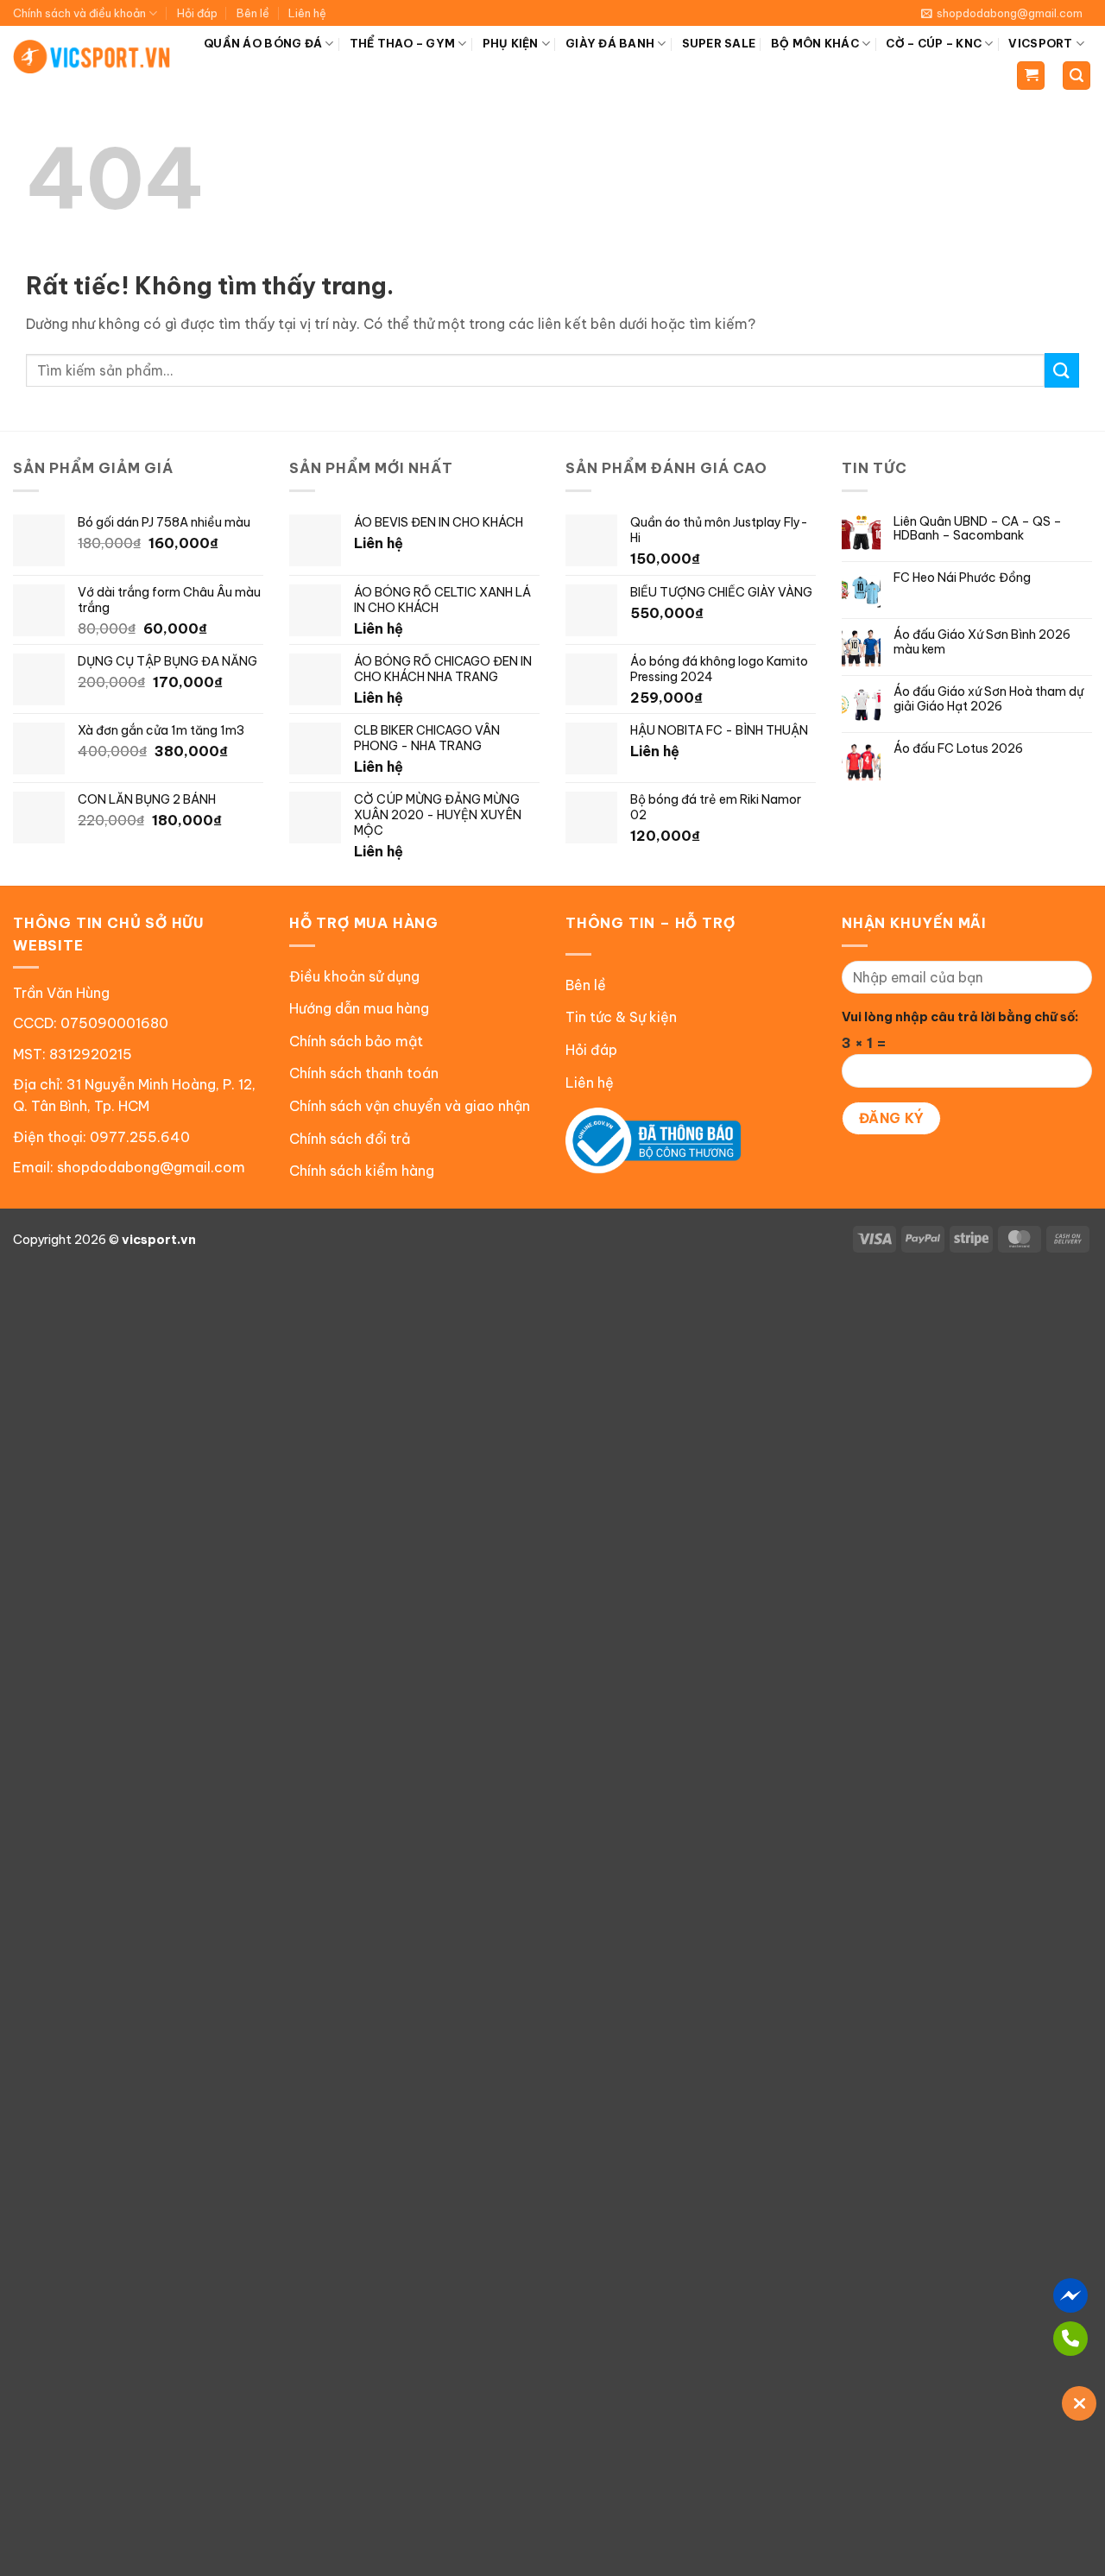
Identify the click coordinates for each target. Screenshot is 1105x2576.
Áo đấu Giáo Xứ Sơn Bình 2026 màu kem (982, 642)
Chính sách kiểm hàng (362, 1171)
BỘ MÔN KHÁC (815, 43)
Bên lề (253, 13)
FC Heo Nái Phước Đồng (962, 578)
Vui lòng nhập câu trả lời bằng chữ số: (960, 1017)
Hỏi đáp (197, 13)
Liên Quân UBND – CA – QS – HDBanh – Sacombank (978, 529)
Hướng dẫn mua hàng (359, 1008)
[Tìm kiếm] (1077, 76)
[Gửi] (1062, 370)
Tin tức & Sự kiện (621, 1017)
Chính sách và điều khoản (79, 13)
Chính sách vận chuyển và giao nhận (410, 1106)
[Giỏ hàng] (1031, 76)
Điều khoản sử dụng (354, 976)
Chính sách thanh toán (364, 1073)
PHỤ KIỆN (511, 43)
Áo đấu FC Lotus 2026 (958, 749)
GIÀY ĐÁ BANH (610, 43)
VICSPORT (1040, 43)
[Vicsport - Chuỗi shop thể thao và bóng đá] (92, 57)
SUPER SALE (719, 43)
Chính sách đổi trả (350, 1139)
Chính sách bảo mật (356, 1041)
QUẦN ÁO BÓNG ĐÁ (263, 43)
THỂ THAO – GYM (403, 43)
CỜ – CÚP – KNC (934, 43)
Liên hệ (307, 13)
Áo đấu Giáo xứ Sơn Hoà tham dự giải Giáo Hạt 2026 (988, 699)
